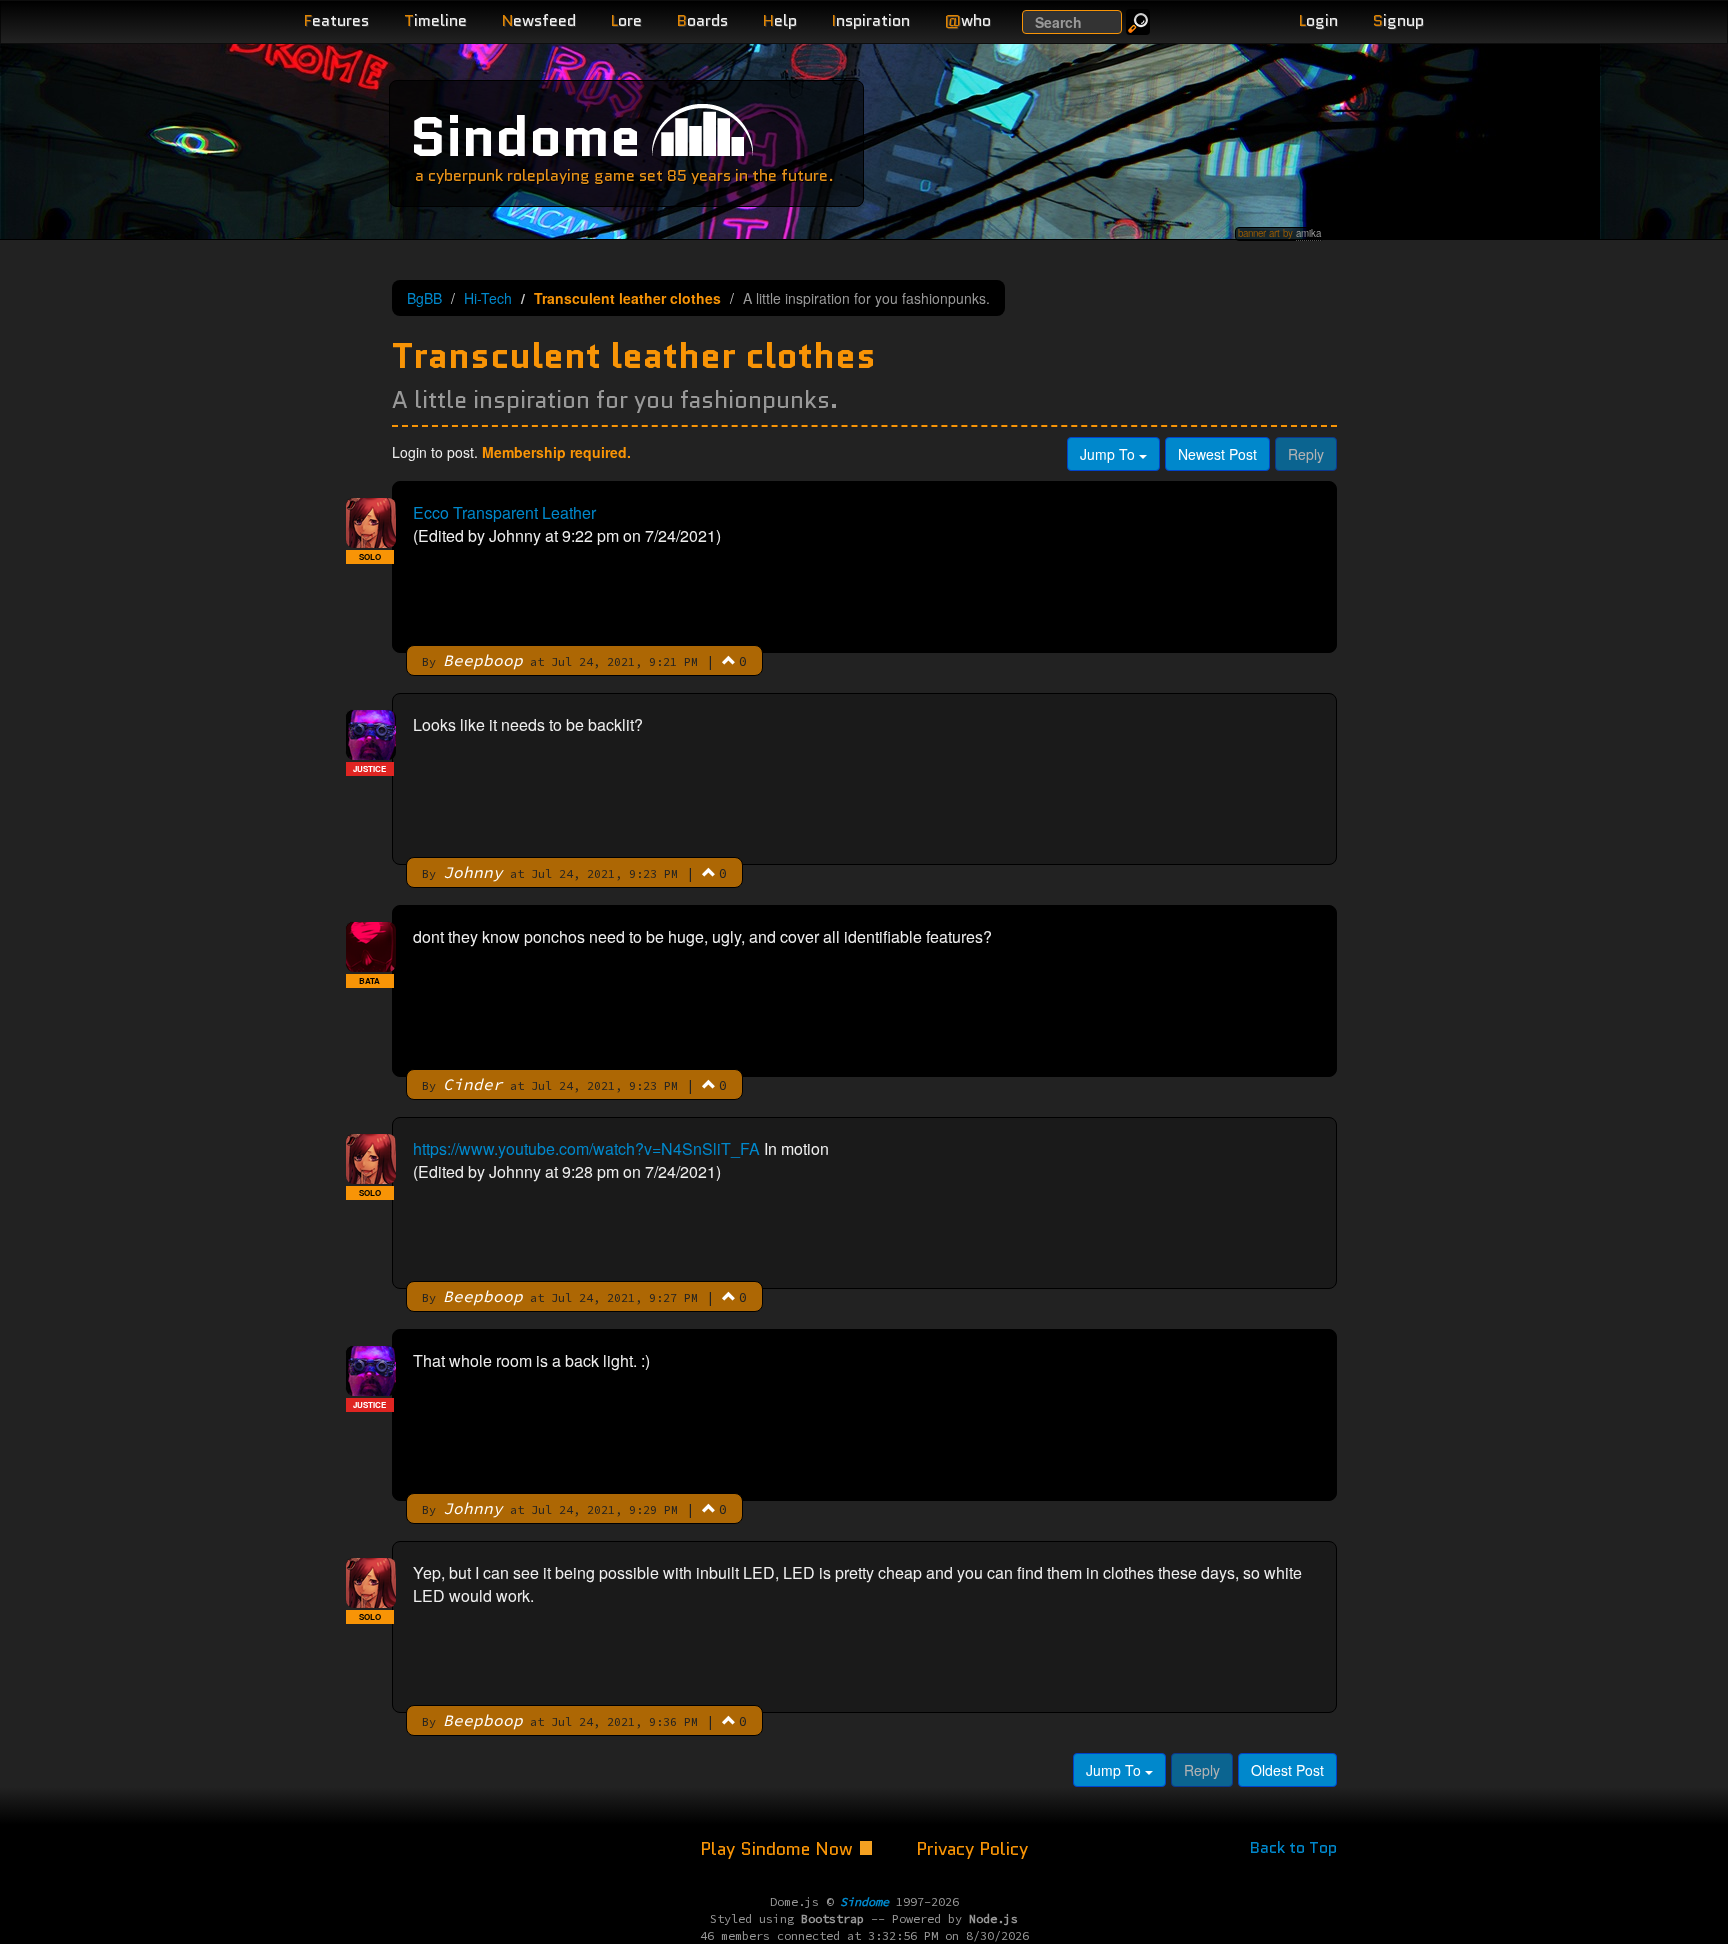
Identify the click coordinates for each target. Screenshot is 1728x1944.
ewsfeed (539, 20)
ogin (1318, 20)
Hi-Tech (488, 298)
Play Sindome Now (779, 1849)
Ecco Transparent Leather (504, 512)
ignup (1398, 20)
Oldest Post (1287, 1770)
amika (1308, 233)
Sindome (525, 136)
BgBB (424, 298)
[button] (729, 660)
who (968, 20)
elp (780, 20)
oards (702, 20)
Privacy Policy (972, 1849)
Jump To (1109, 454)
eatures (336, 20)
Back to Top (1293, 1847)
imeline (435, 20)
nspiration (871, 20)
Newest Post (1217, 454)
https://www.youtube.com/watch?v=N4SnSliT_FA (586, 1148)
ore (626, 20)
